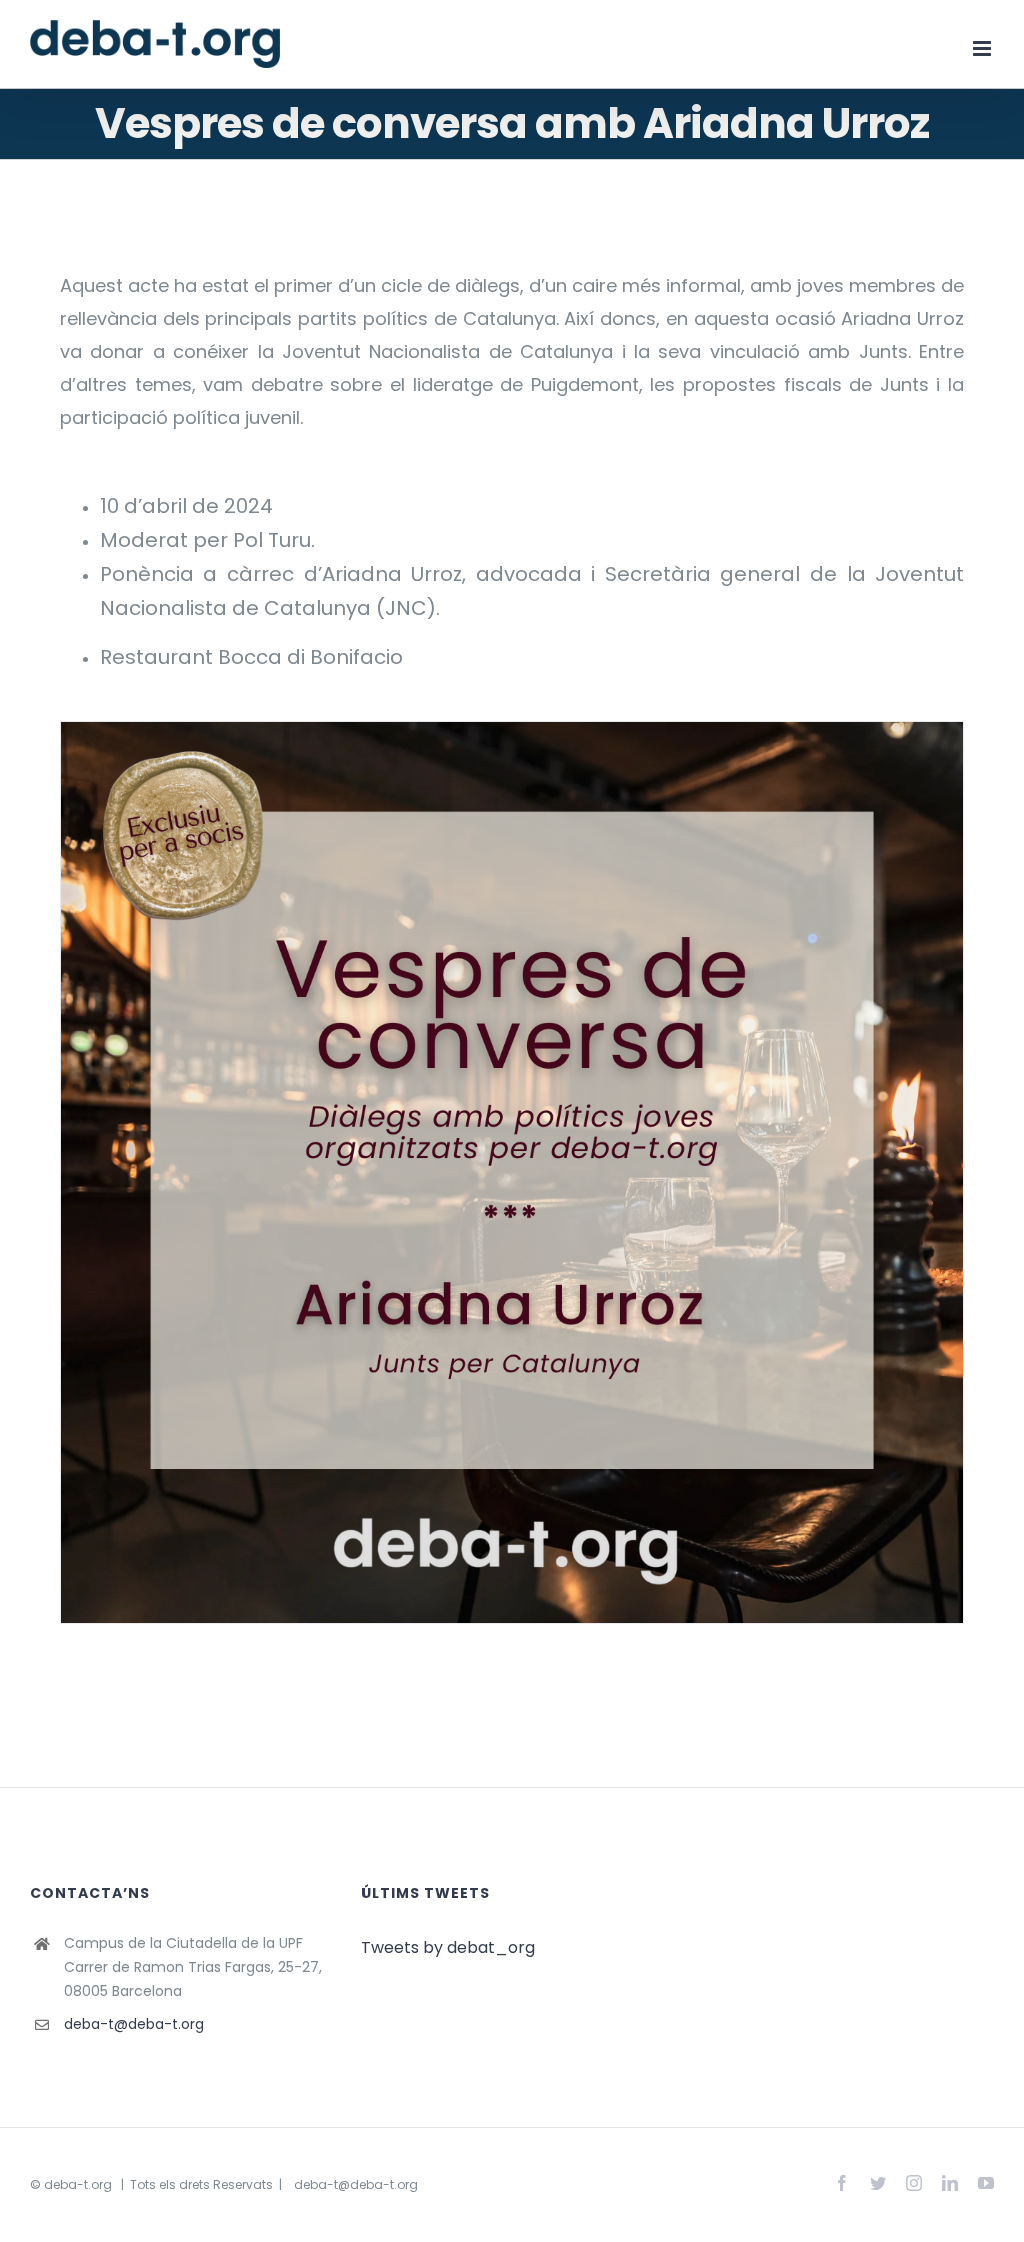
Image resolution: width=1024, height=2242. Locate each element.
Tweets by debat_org (448, 1947)
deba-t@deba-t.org (134, 2024)
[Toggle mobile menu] (983, 48)
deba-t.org (78, 2184)
